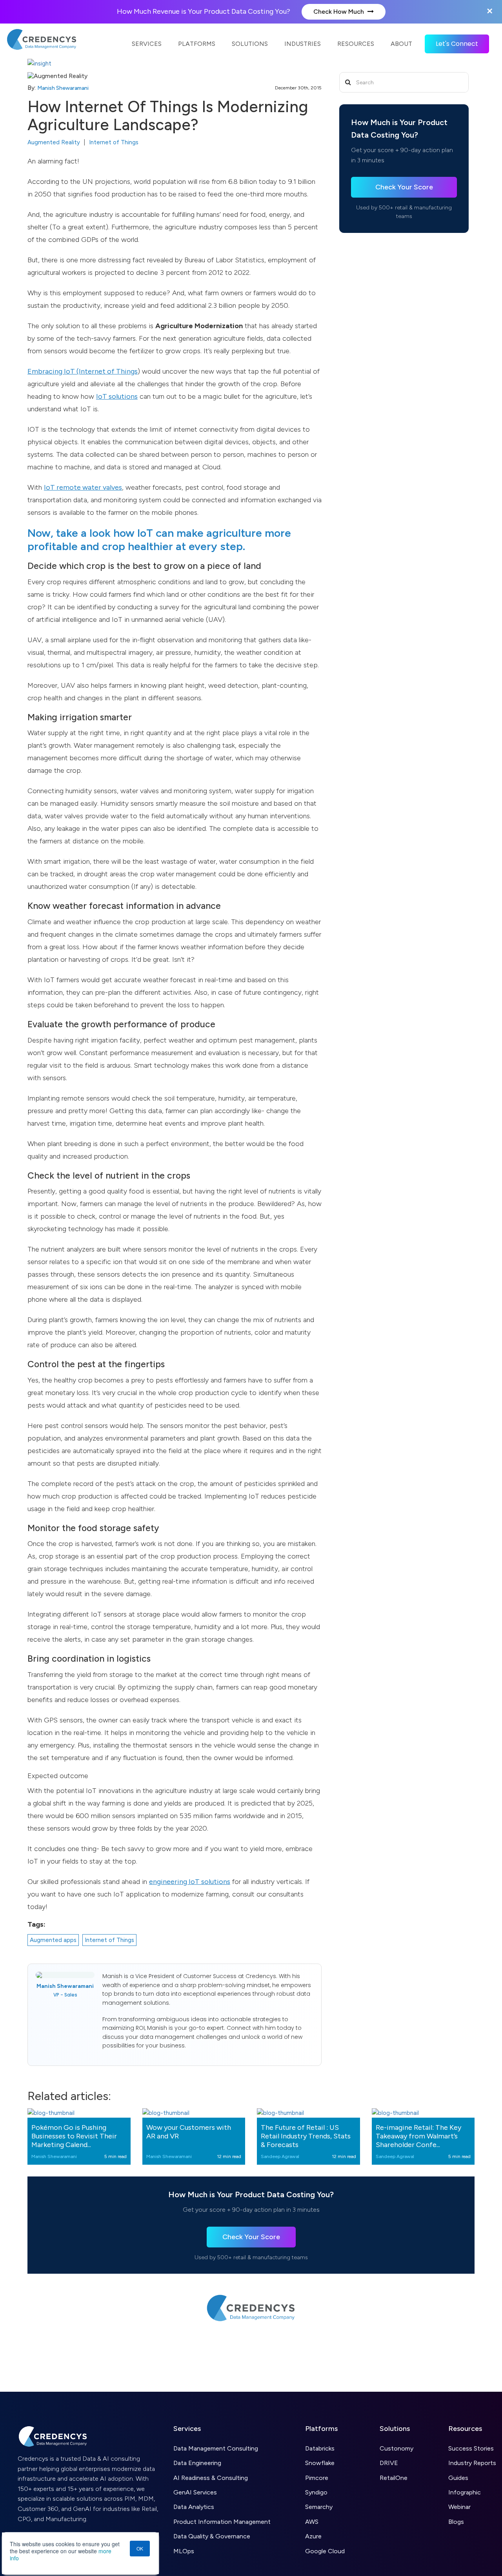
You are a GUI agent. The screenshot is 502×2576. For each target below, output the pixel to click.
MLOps (184, 2551)
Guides (458, 2478)
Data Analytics (194, 2507)
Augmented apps (53, 1940)
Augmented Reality (54, 142)
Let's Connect (457, 44)
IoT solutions (117, 396)
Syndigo (316, 2492)
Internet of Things (114, 142)
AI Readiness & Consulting (211, 2478)
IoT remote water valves (83, 487)
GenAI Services (195, 2492)
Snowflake (320, 2463)
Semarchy (319, 2507)
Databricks (320, 2448)
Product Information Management (222, 2522)
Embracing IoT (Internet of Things (83, 371)
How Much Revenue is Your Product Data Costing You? (204, 11)
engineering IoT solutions (190, 1882)
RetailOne (394, 2478)
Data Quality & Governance (212, 2536)
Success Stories (471, 2448)
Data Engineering (197, 2463)
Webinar (459, 2507)
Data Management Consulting (216, 2448)
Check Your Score (404, 187)
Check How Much (339, 12)
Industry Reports (472, 2463)
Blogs (456, 2522)
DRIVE (389, 2463)
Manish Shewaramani (63, 88)
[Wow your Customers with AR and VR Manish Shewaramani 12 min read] (194, 2113)
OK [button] (140, 2548)
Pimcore (317, 2478)
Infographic (465, 2492)
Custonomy (397, 2448)
